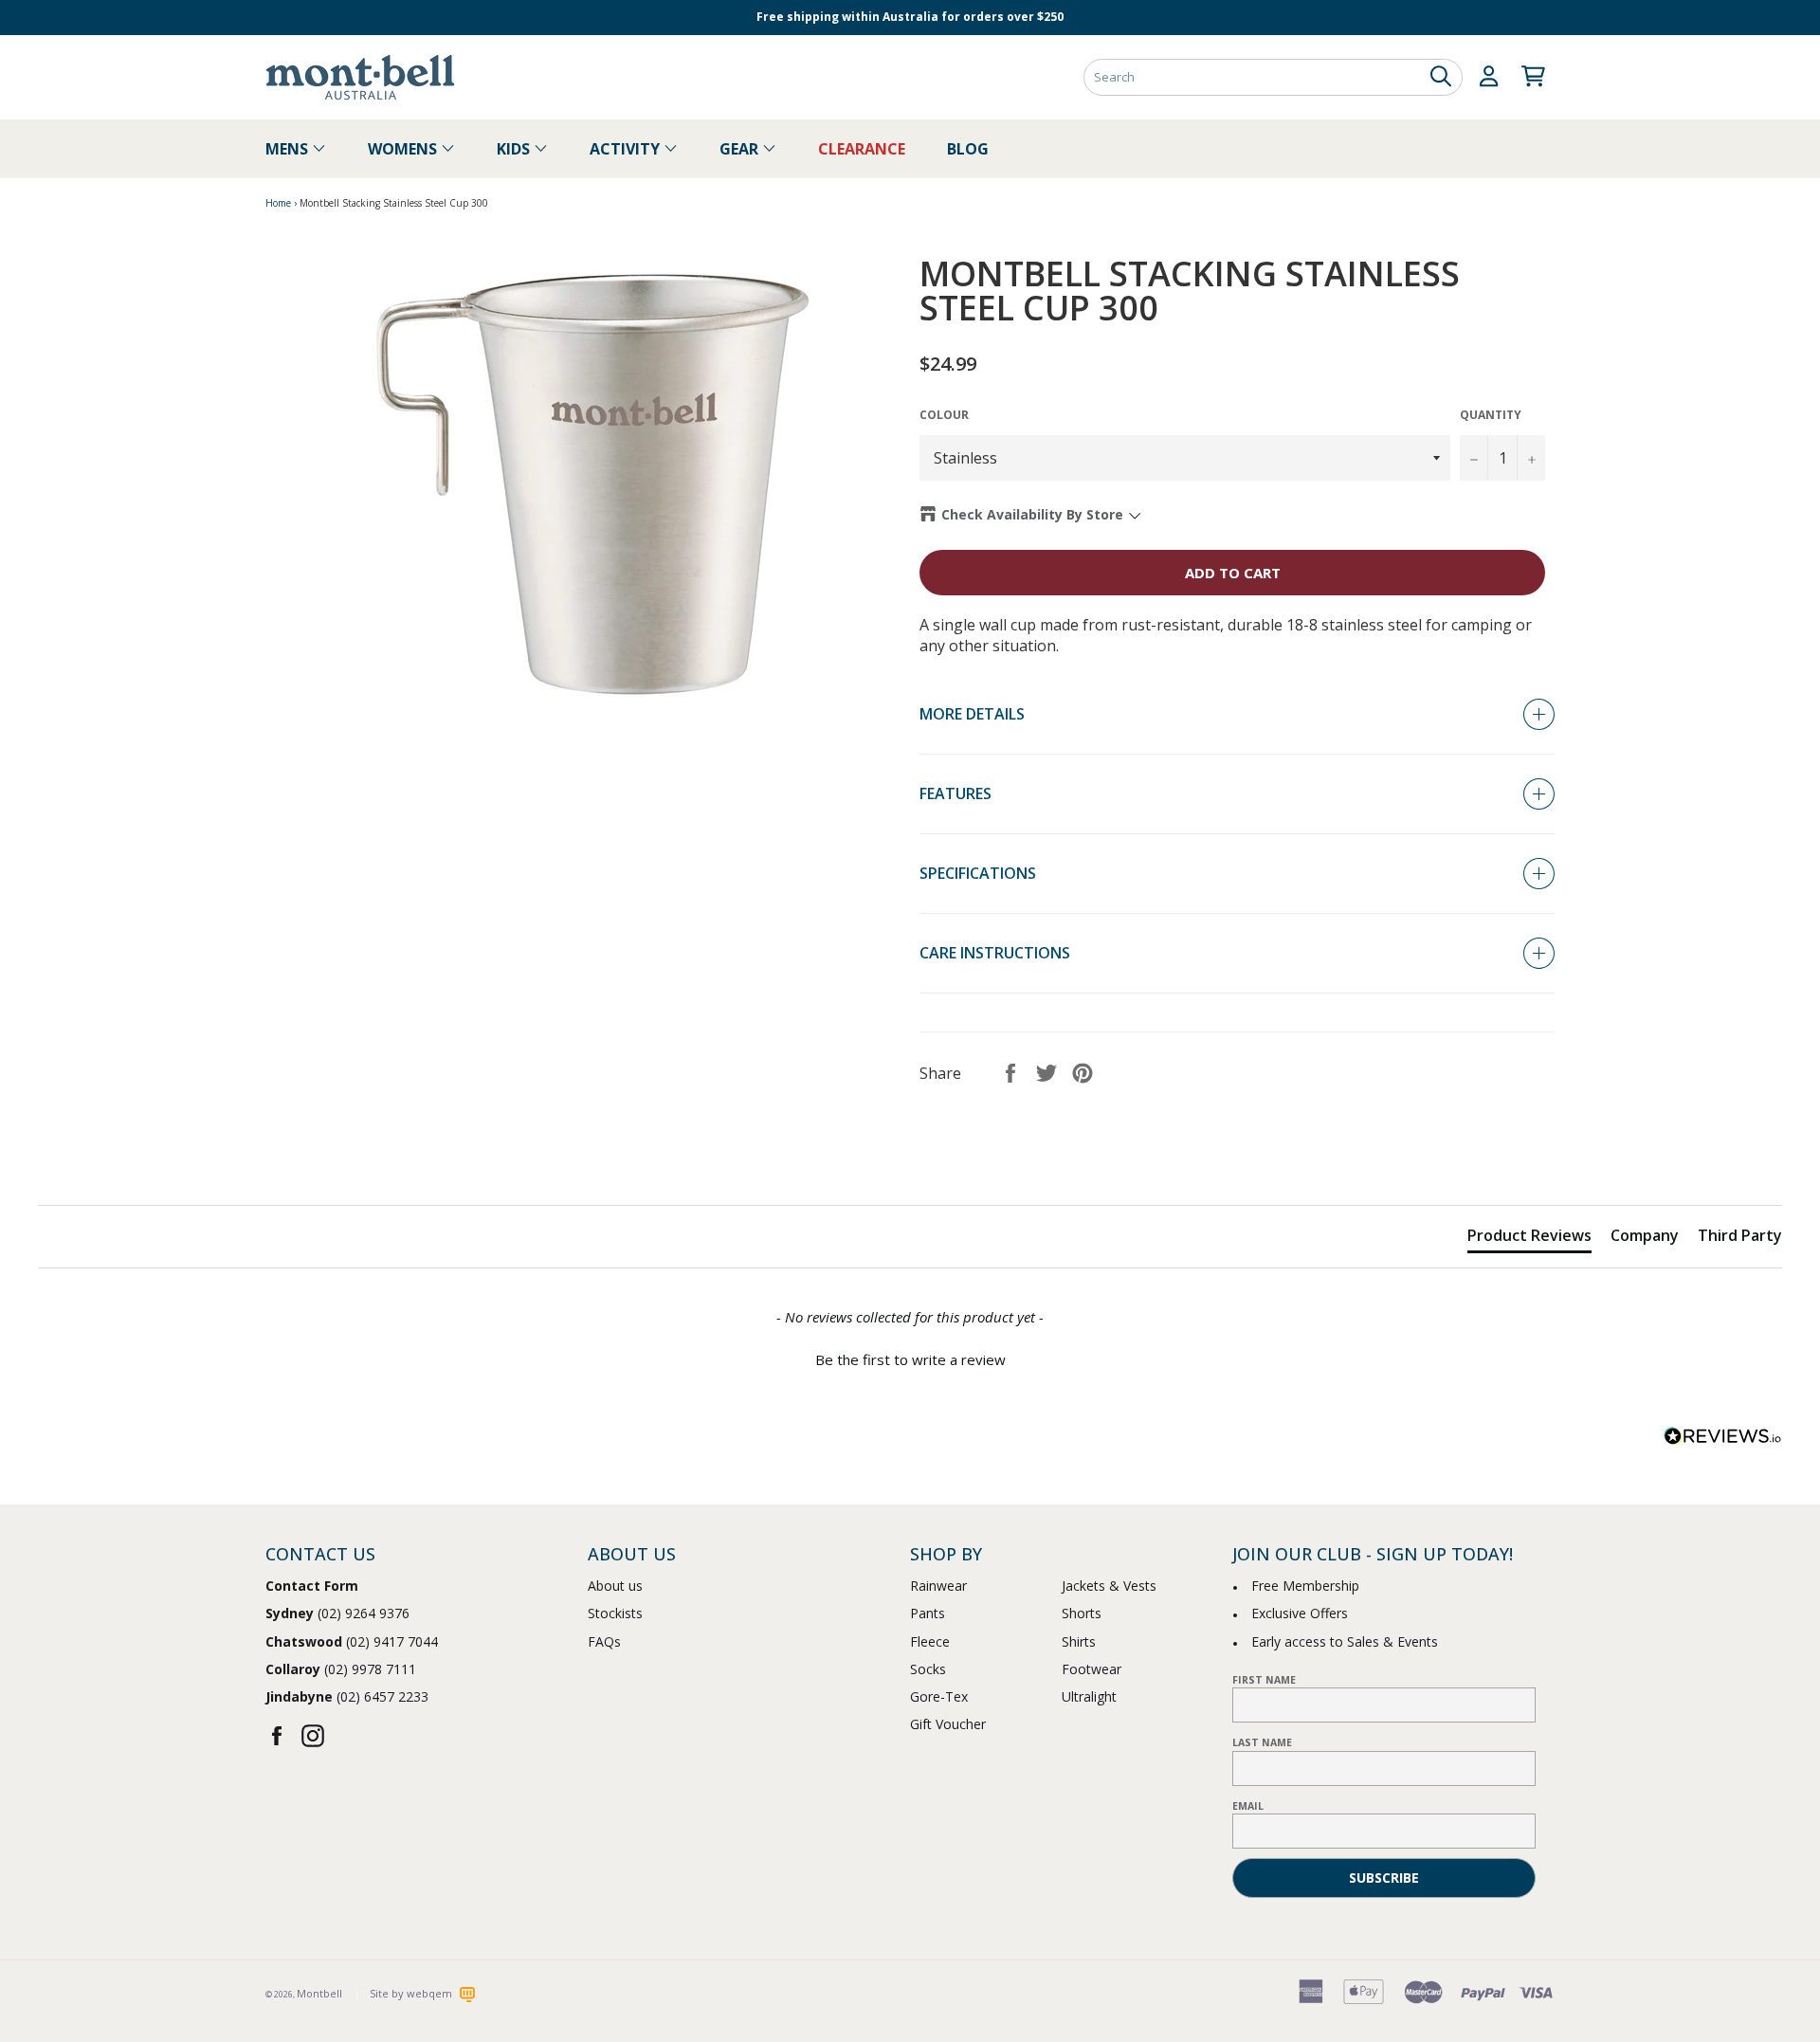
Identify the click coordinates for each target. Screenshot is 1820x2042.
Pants (928, 1613)
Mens (289, 149)
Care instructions (995, 953)
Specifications (978, 873)
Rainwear (938, 1586)
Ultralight (1089, 1696)
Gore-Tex (939, 1696)
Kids (515, 149)
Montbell (319, 1993)
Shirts (1079, 1641)
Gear (741, 149)
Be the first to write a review (910, 1359)
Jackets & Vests (1109, 1586)
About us (615, 1586)
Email (1248, 1806)
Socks (928, 1669)
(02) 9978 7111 (341, 1669)
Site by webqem (412, 1993)
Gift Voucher (948, 1724)
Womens (404, 149)
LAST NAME (1262, 1742)
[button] (910, 1358)
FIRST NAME (1264, 1680)
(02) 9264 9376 (337, 1613)
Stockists (615, 1613)
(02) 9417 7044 (352, 1641)
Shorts (1082, 1613)
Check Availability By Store (1032, 514)
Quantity (1491, 415)
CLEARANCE (862, 149)
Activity (627, 149)
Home (278, 203)
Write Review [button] (1716, 1158)
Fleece (930, 1641)
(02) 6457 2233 (347, 1696)
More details (972, 714)
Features (955, 793)
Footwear (1092, 1669)
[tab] (1529, 1239)
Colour (944, 415)
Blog (968, 149)
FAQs (604, 1641)
